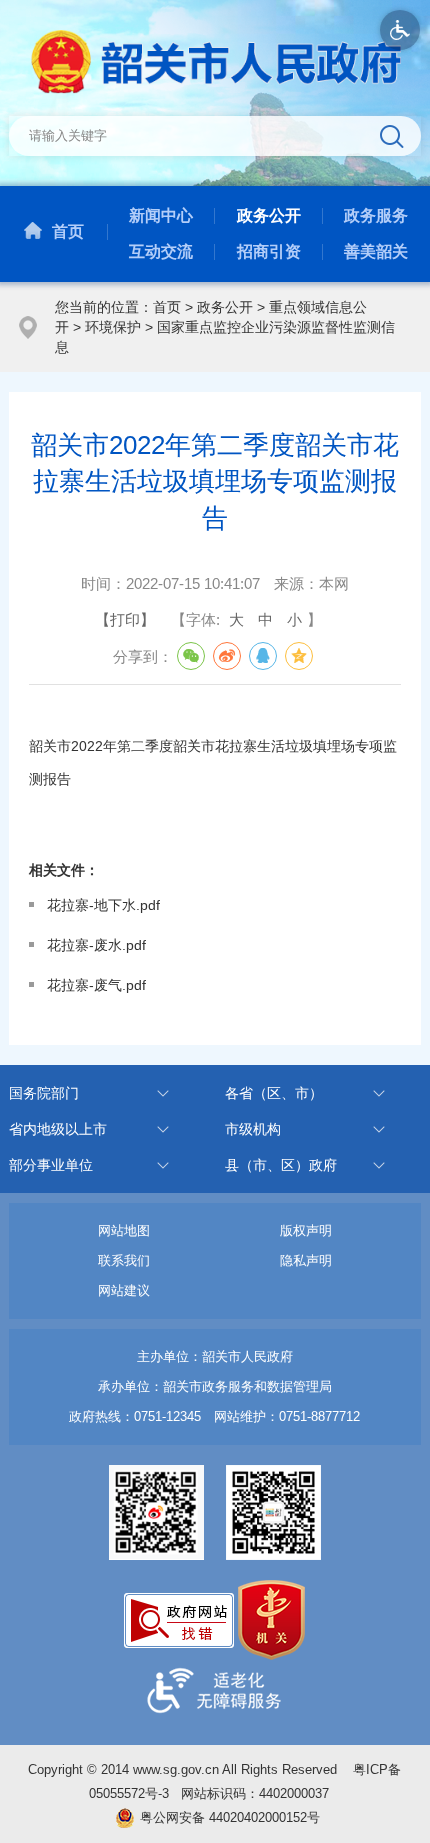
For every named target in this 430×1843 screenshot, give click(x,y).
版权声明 (306, 1230)
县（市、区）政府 (281, 1165)
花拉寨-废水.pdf (96, 945)
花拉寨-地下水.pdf (103, 905)
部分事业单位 (51, 1165)
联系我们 (124, 1260)
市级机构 (253, 1129)
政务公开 (269, 215)
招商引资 (269, 251)
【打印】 (125, 619)
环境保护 (113, 327)
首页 (68, 231)
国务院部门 (44, 1093)
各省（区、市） (274, 1093)
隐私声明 (306, 1260)
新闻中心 (161, 215)
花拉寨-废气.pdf (96, 985)
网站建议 (124, 1290)
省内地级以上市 (58, 1129)
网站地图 (124, 1230)
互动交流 (161, 251)
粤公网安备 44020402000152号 (230, 1817)
